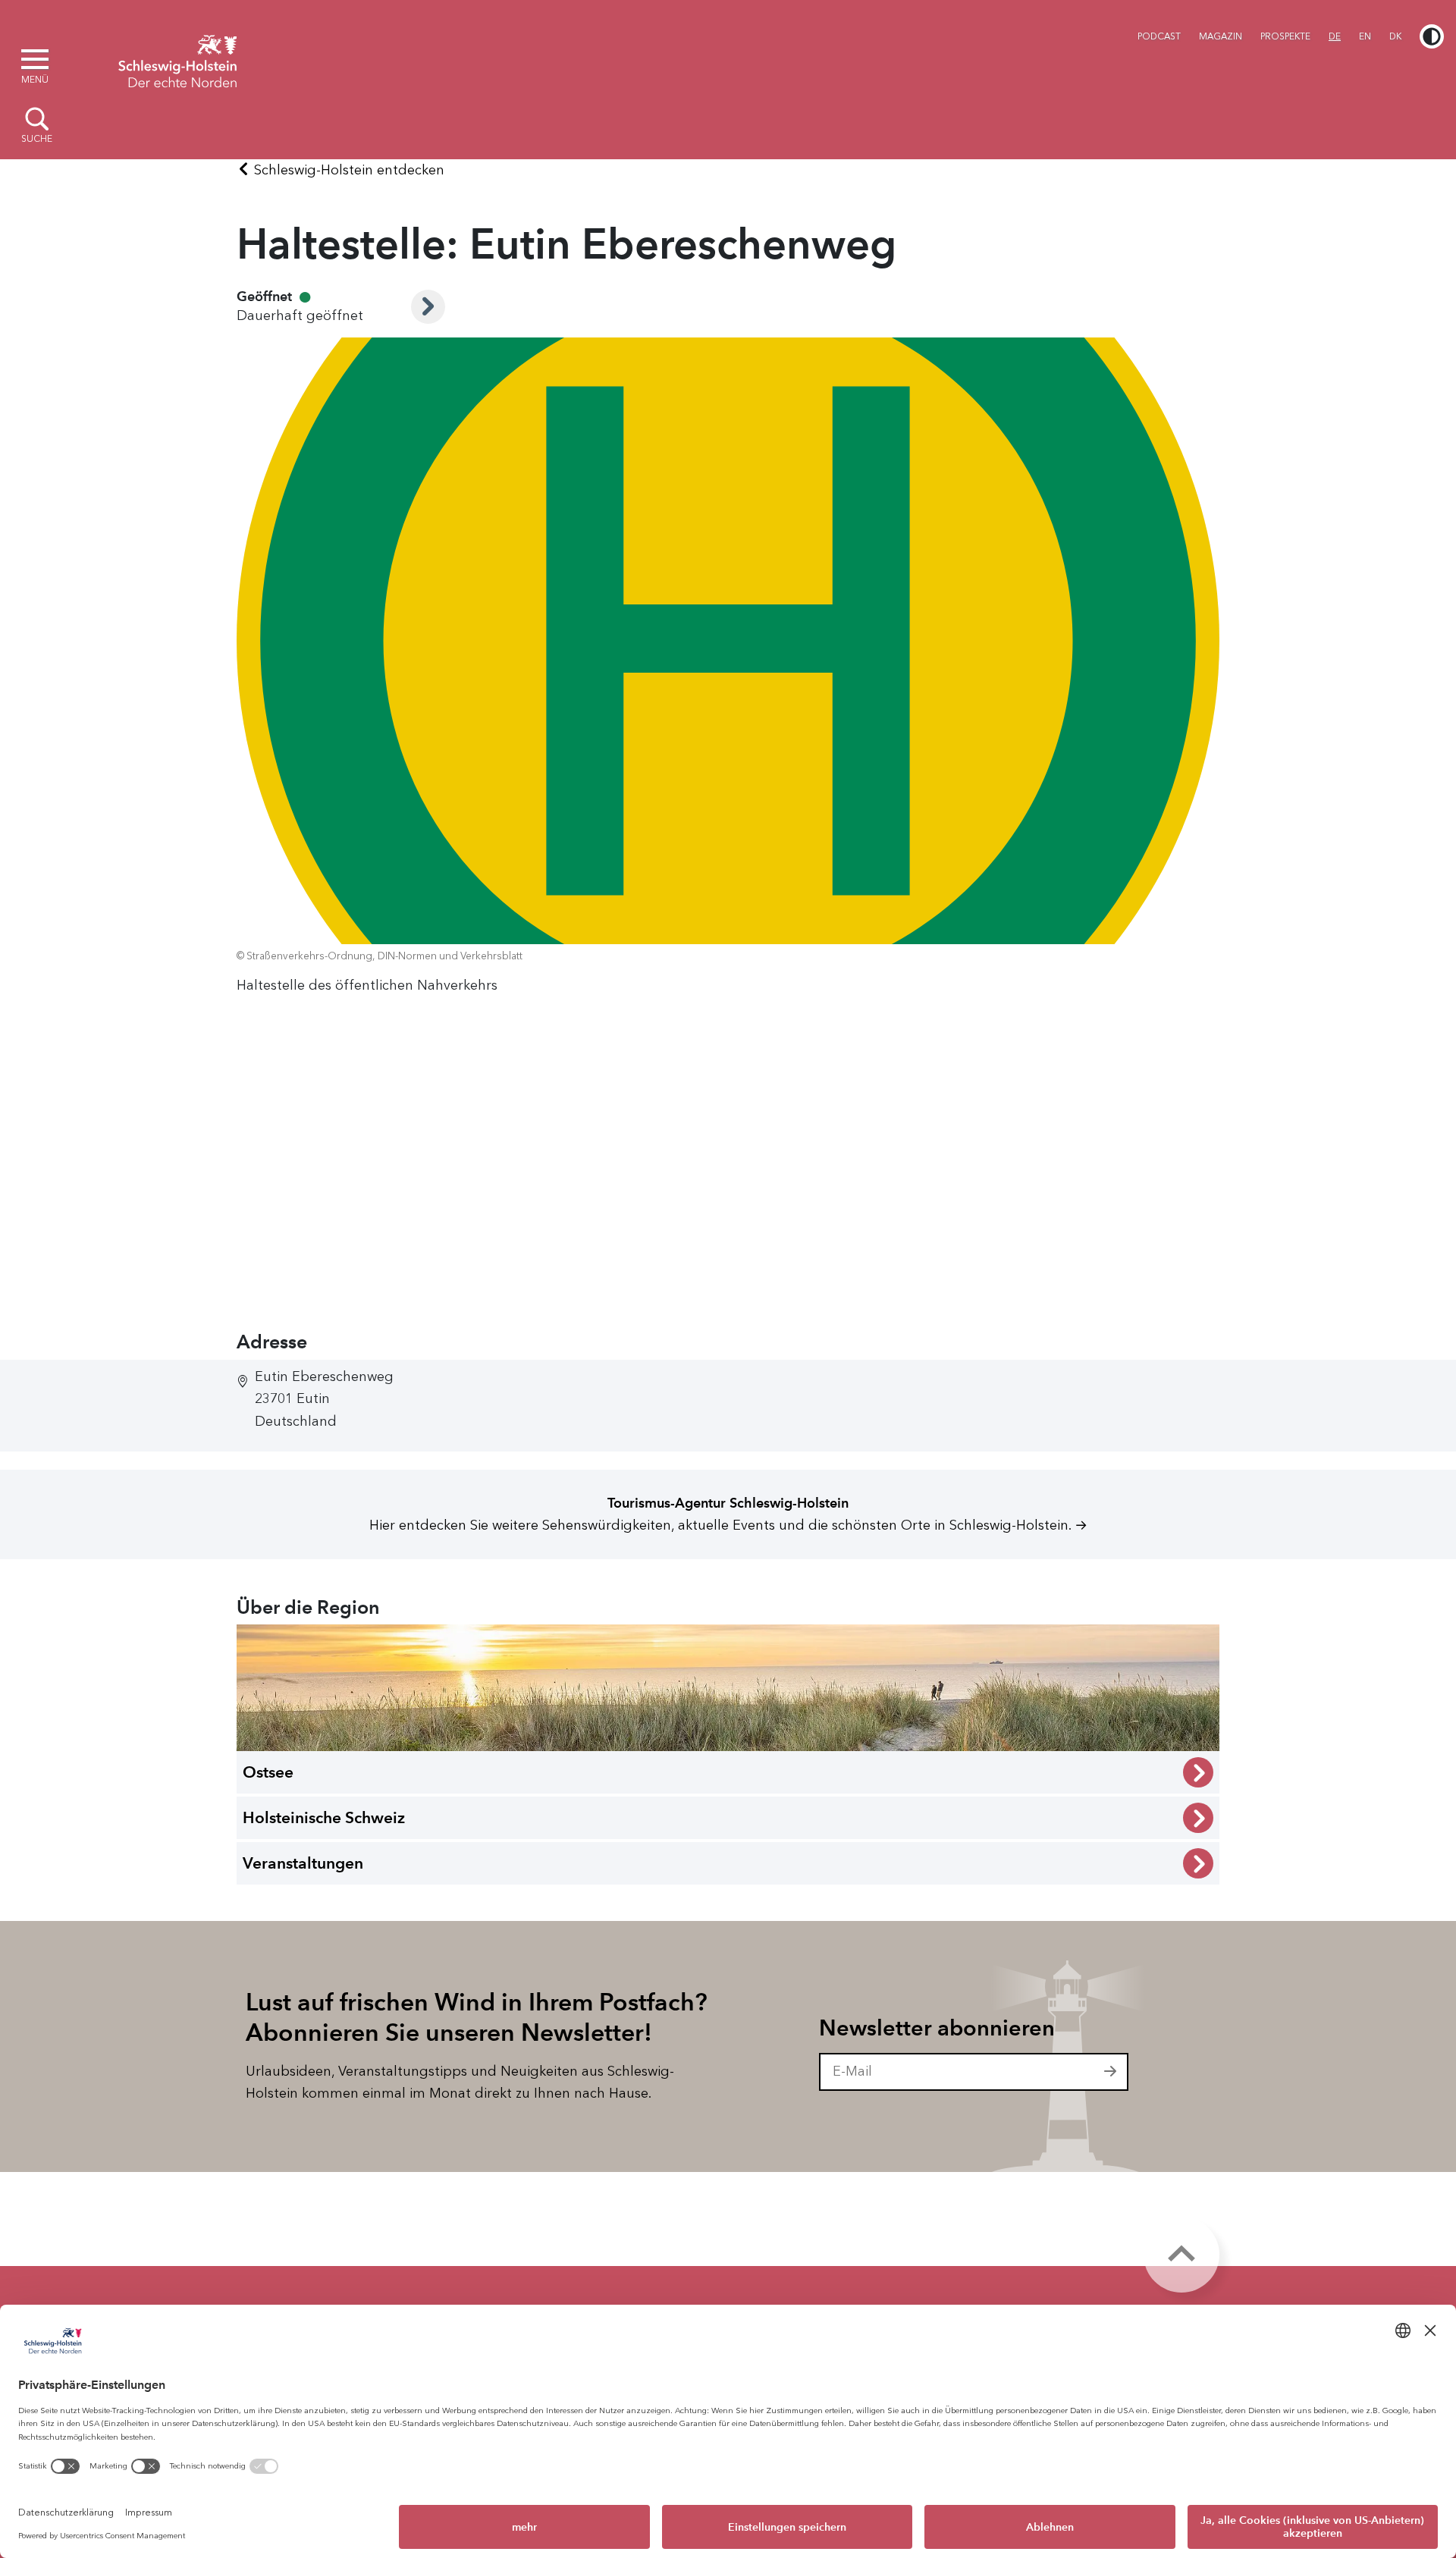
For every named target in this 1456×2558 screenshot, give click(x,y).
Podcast (1159, 36)
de (1335, 36)
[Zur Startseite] (177, 59)
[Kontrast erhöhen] (1432, 36)
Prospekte (1285, 36)
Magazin (1221, 36)
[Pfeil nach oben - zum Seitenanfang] (1181, 2255)
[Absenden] (1111, 2072)
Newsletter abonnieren (937, 2028)
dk (1395, 36)
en (1365, 36)
